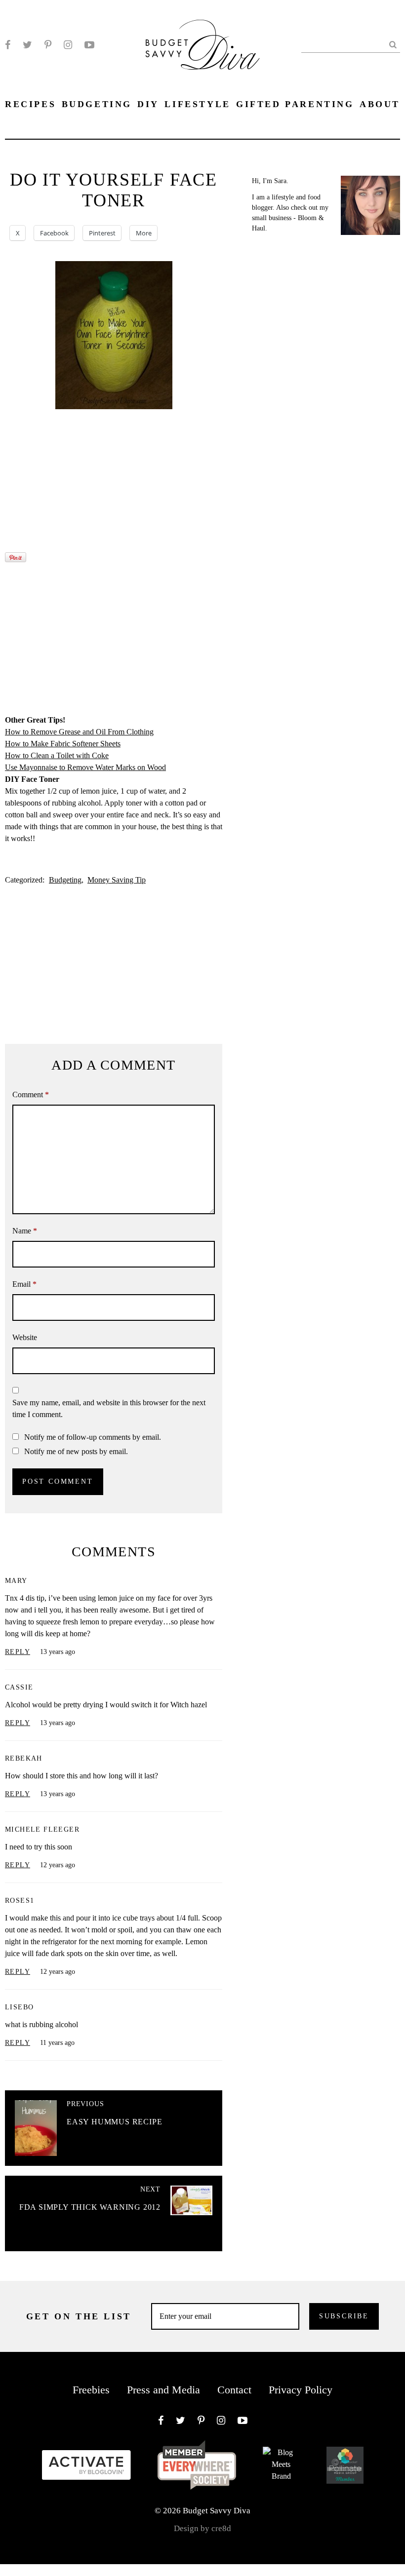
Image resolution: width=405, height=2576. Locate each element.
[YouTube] (89, 45)
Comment (31, 1095)
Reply (18, 1652)
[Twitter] (27, 45)
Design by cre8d (202, 2528)
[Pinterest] (48, 45)
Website (25, 1337)
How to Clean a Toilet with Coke (57, 755)
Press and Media (163, 2390)
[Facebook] (8, 45)
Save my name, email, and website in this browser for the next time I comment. (109, 1408)
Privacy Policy (301, 2390)
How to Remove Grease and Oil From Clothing (79, 732)
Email (24, 1284)
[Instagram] (68, 45)
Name (25, 1231)
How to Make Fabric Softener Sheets (63, 744)
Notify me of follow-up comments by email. (93, 1437)
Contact (234, 2390)
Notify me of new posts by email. (76, 1451)
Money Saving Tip (117, 880)
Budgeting (65, 880)
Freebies (91, 2390)
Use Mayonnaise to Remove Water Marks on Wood (85, 767)
